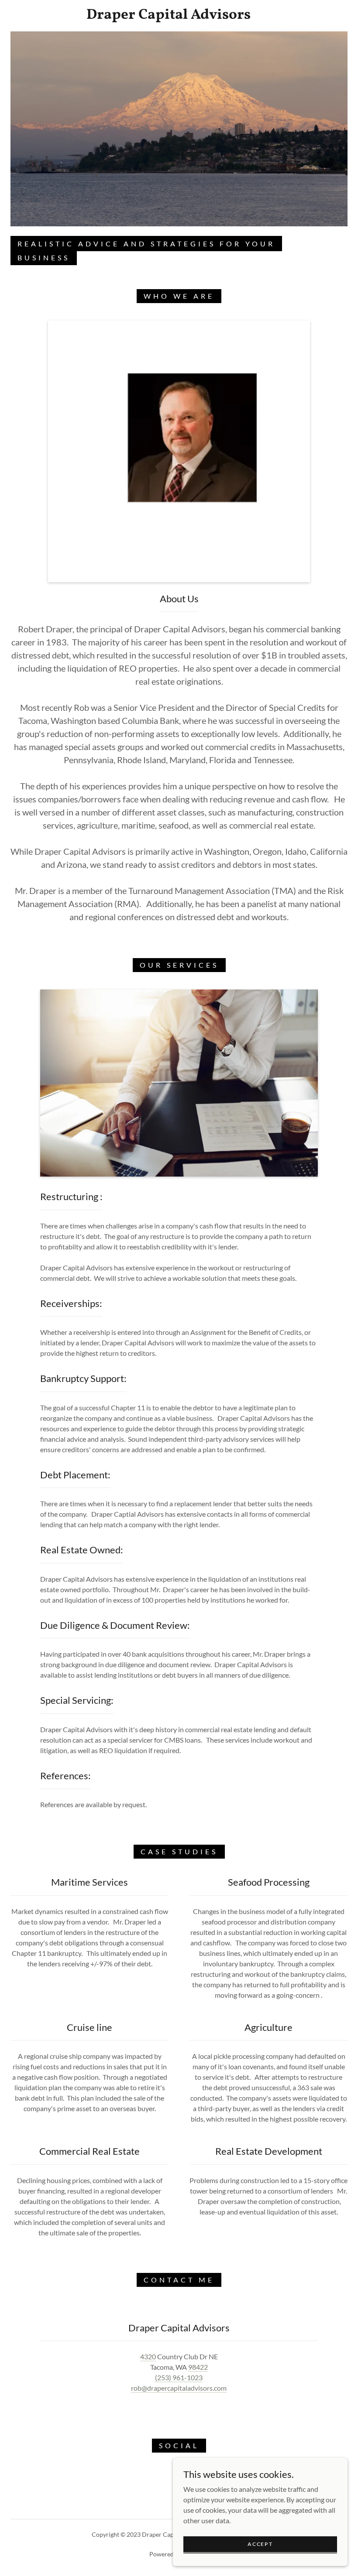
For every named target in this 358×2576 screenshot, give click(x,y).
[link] (169, 16)
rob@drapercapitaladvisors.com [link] (179, 2388)
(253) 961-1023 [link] (179, 2377)
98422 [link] (198, 2367)
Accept (260, 2544)
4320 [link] (148, 2356)
